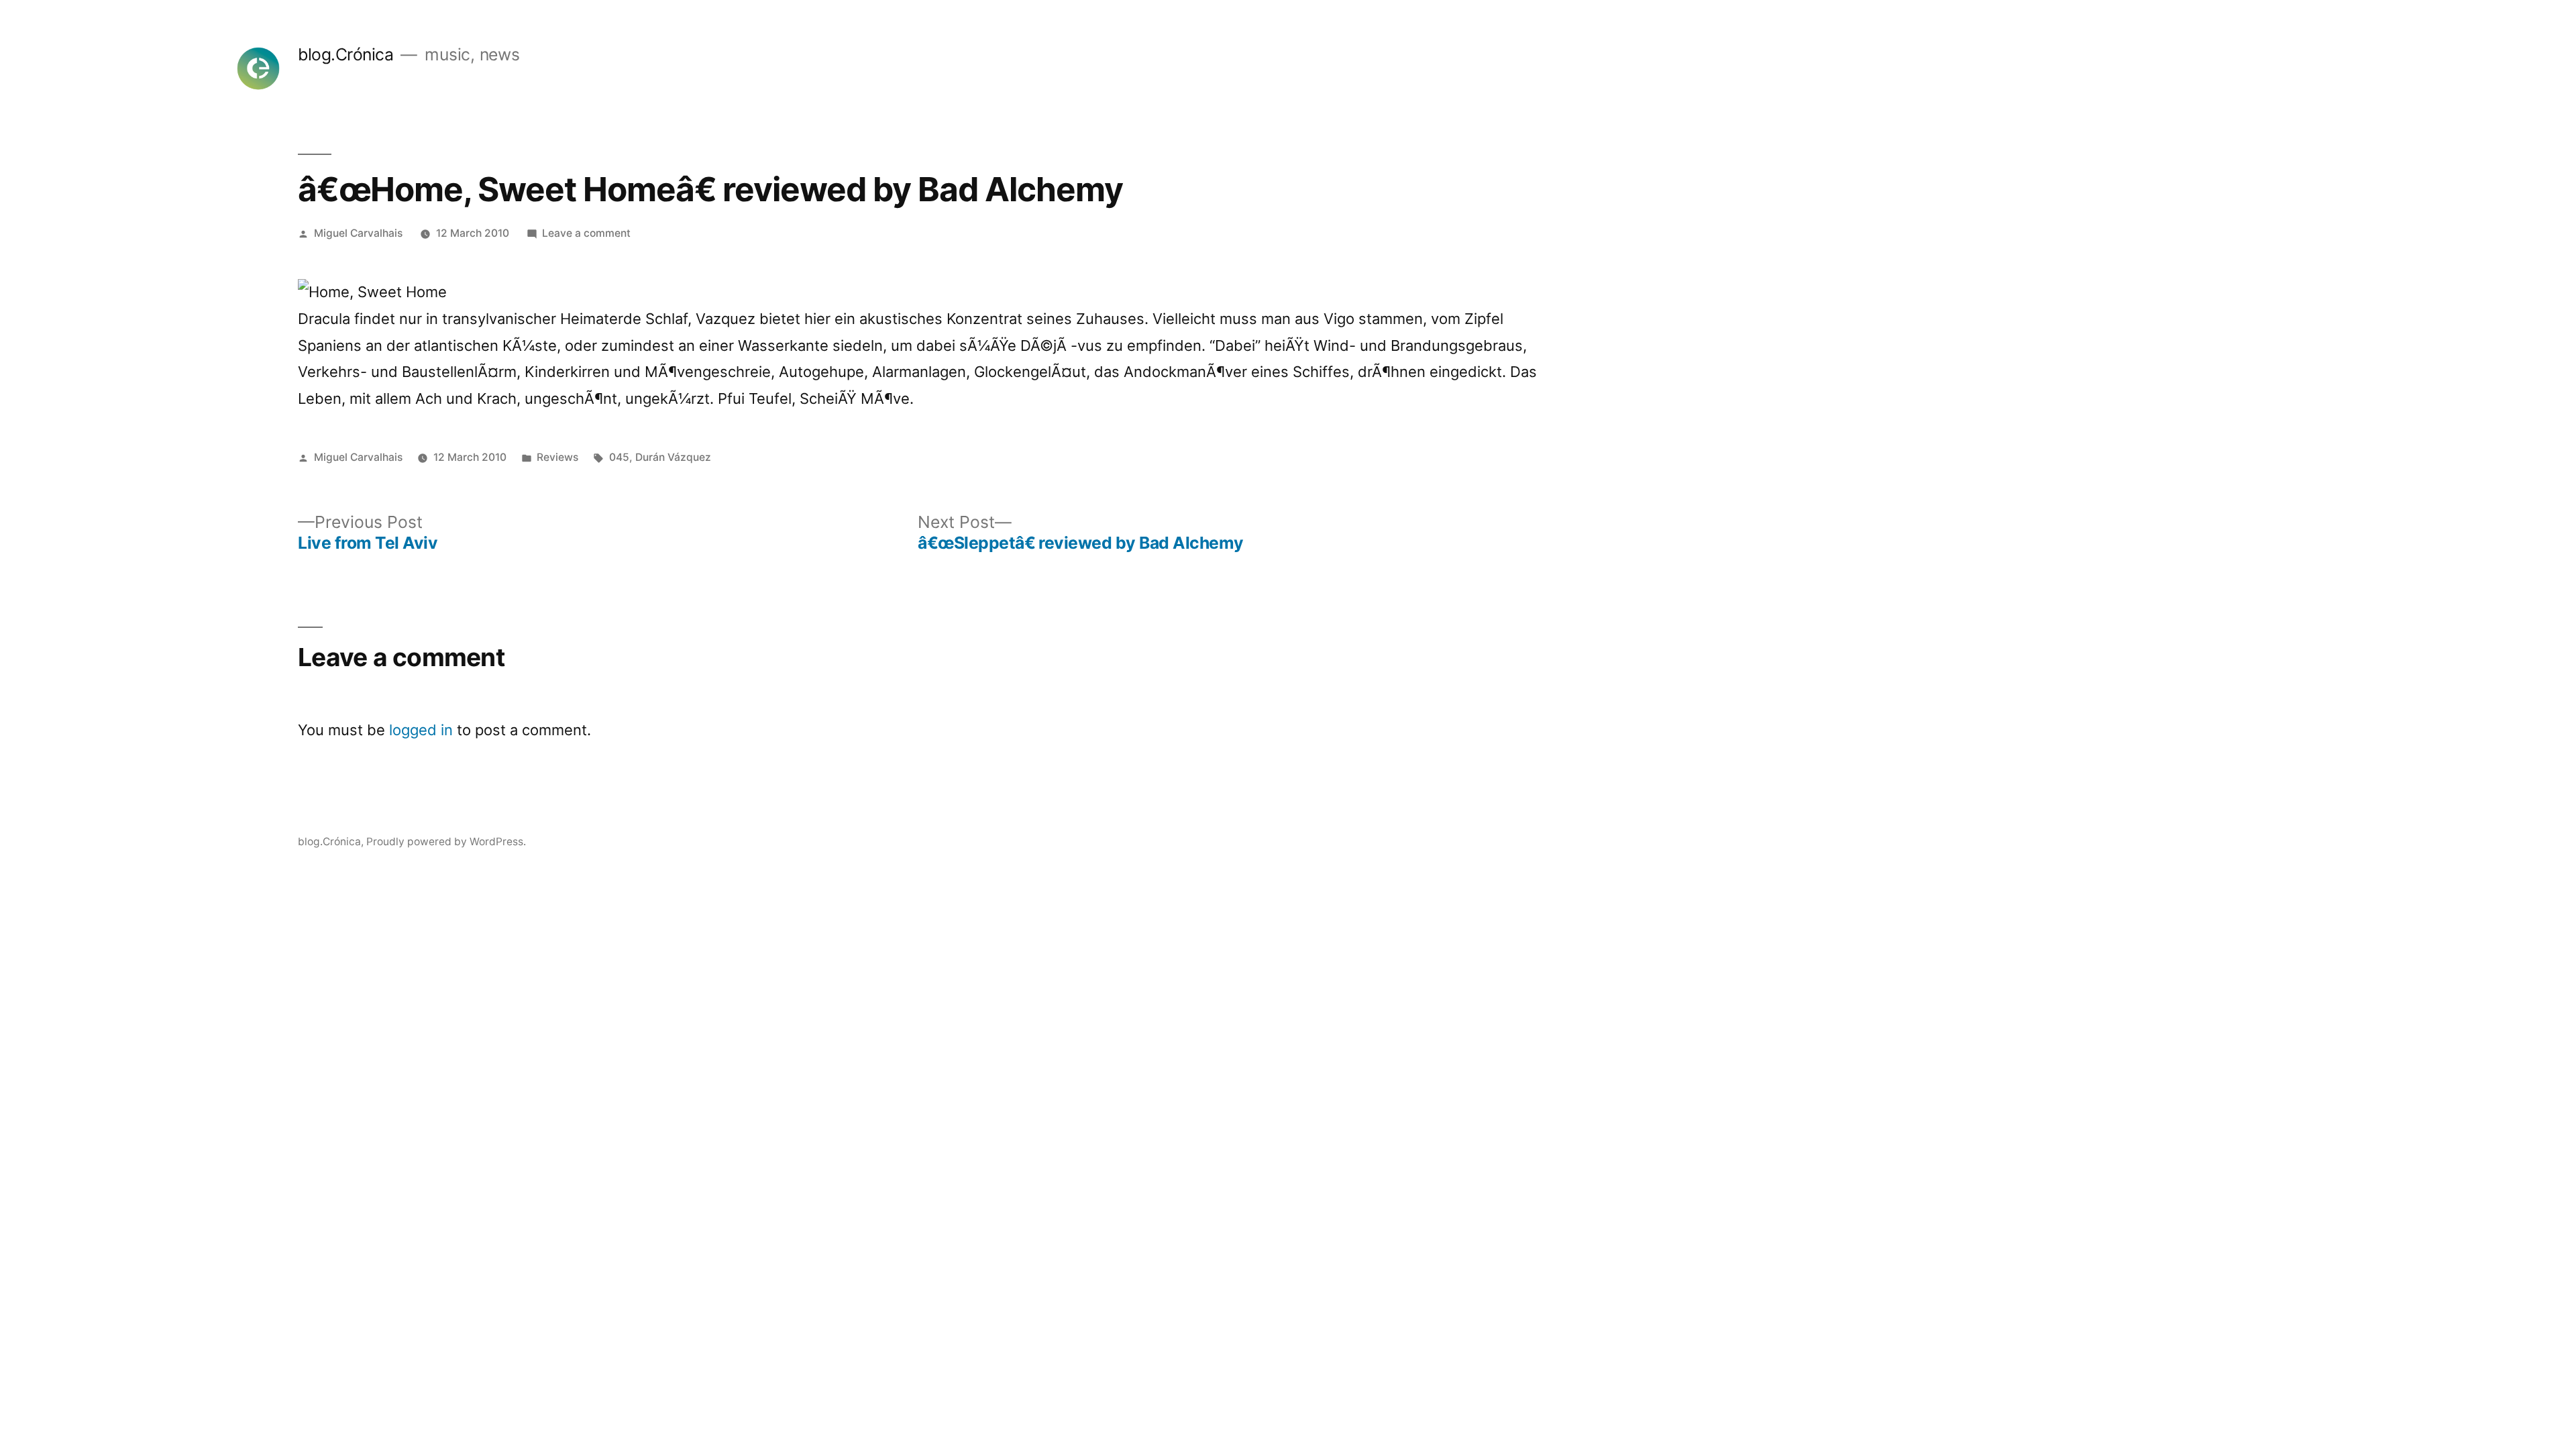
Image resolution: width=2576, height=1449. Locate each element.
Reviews (557, 457)
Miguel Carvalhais (358, 233)
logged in (421, 730)
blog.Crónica (345, 54)
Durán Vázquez (673, 457)
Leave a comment (586, 233)
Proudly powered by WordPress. (446, 842)
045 (619, 457)
